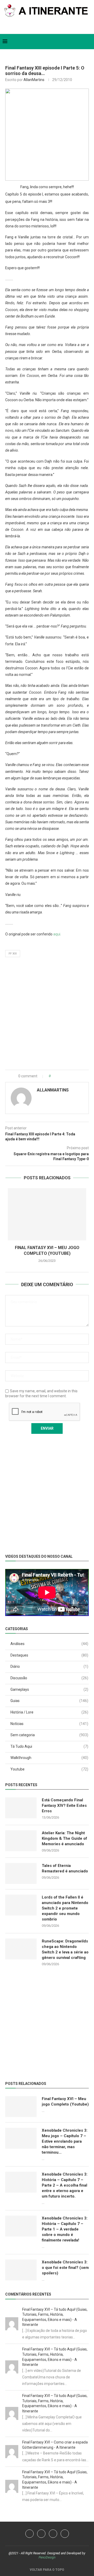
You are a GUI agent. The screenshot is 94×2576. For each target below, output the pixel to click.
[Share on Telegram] (73, 1076)
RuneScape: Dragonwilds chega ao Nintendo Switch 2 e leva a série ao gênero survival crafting (65, 1949)
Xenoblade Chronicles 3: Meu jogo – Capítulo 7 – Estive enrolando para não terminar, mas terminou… (65, 2141)
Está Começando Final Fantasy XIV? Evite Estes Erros (64, 1805)
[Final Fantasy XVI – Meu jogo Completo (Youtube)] (47, 1214)
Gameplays (49, 1689)
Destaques (49, 1655)
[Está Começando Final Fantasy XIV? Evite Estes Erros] (21, 1808)
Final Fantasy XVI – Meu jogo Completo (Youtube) (65, 2101)
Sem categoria (49, 1735)
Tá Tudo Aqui (49, 1746)
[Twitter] (40, 27)
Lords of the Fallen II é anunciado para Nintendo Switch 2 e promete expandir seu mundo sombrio (65, 1908)
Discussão (49, 1678)
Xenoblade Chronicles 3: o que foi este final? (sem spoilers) (65, 2268)
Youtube (49, 1769)
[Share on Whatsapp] (68, 1076)
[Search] (89, 42)
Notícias (49, 1724)
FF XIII (13, 954)
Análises (49, 1644)
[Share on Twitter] (62, 1076)
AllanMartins (34, 80)
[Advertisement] (47, 1015)
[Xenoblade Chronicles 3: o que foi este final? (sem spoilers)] (21, 2270)
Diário (49, 1666)
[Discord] (65, 2534)
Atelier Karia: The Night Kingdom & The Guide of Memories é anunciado (64, 1838)
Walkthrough (49, 1758)
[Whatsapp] (51, 27)
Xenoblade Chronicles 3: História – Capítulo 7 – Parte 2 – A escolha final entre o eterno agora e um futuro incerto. (65, 2185)
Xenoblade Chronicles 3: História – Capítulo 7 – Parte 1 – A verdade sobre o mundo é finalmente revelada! (65, 2229)
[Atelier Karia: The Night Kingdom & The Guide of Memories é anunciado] (21, 1841)
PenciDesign (47, 2557)
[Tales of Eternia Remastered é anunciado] (21, 1873)
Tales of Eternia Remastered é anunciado (65, 1868)
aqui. (57, 934)
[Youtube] (41, 2534)
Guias (49, 1701)
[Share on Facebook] (57, 1076)
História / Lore (49, 1712)
